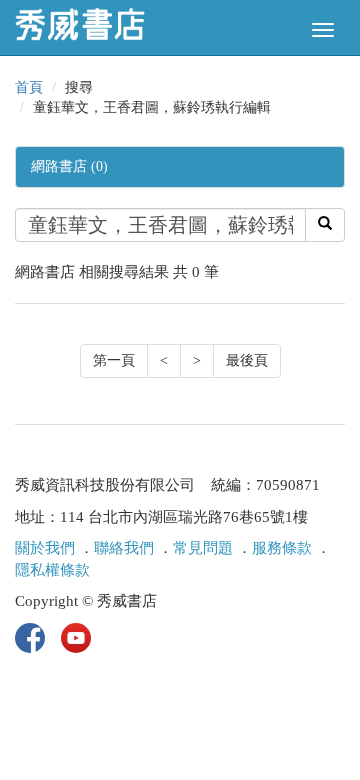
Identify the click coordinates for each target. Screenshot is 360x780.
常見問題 (203, 548)
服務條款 (282, 548)
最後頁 (247, 360)
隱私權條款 (52, 570)
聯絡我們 (124, 548)
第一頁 (114, 360)
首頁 (29, 87)
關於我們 (45, 548)
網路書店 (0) (69, 166)
